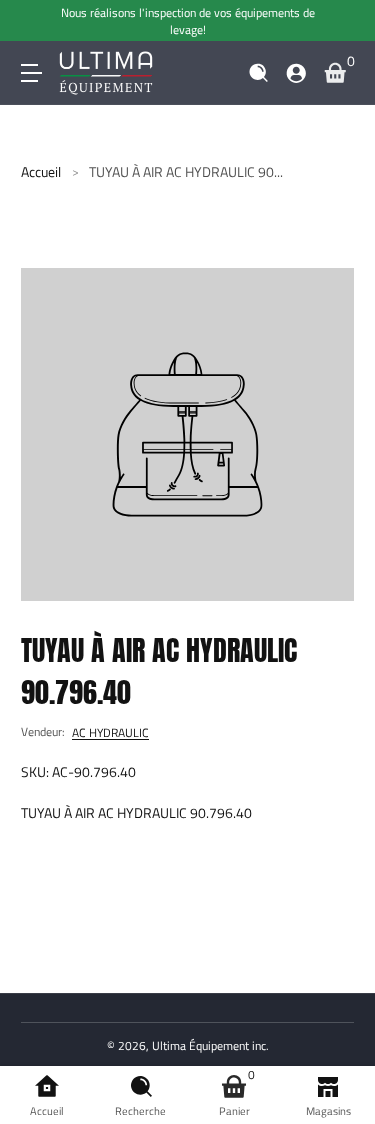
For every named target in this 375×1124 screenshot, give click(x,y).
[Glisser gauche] (35, 21)
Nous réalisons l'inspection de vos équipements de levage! (188, 21)
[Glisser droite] (340, 21)
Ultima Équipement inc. (210, 1045)
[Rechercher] (258, 73)
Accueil (41, 172)
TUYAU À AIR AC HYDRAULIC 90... (186, 172)
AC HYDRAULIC (110, 732)
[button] (258, 73)
